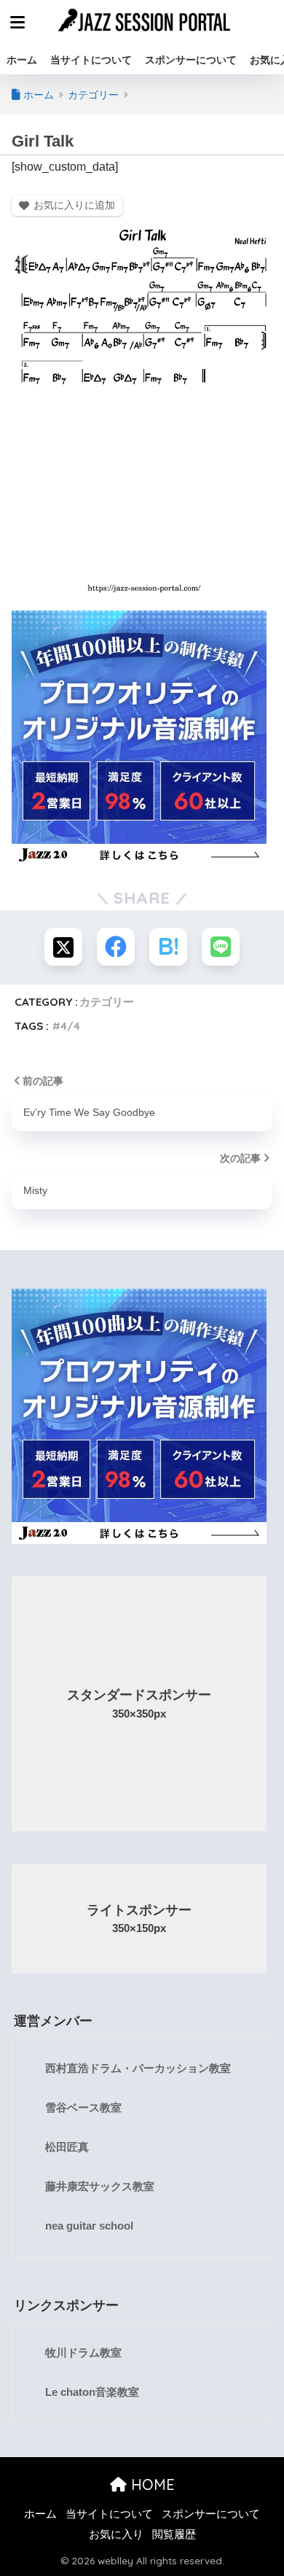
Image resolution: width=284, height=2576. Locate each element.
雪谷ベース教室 (83, 2108)
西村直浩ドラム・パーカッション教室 (138, 2068)
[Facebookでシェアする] (116, 947)
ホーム (22, 60)
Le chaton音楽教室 (92, 2392)
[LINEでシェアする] (221, 947)
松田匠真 (67, 2147)
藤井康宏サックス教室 (100, 2187)
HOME (151, 2484)
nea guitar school (89, 2226)
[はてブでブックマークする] (168, 947)
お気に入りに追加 (74, 205)
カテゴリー (107, 1002)
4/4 (70, 1026)
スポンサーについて (191, 60)
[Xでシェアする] (63, 947)
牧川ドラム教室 (83, 2353)
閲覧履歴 (174, 2534)
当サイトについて (91, 60)
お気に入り (116, 2534)
